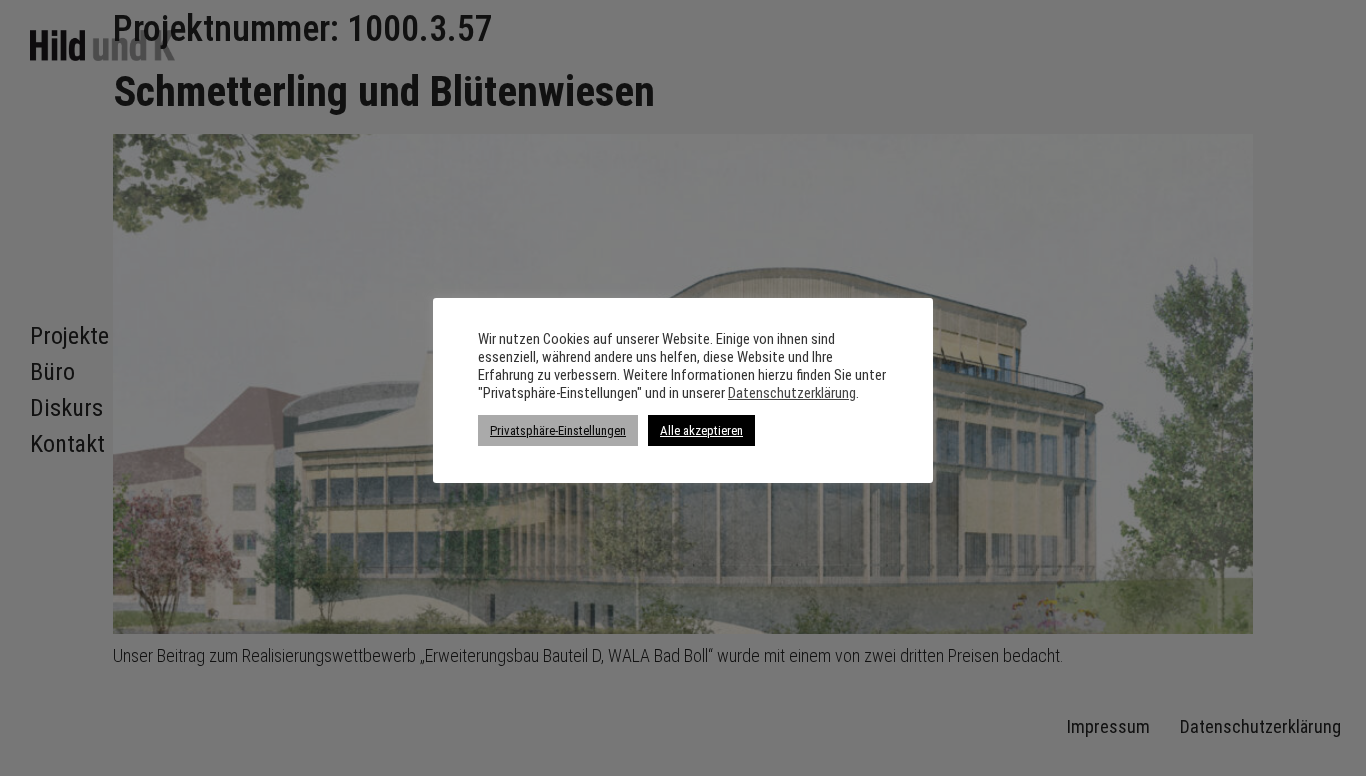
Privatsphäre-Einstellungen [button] (558, 430)
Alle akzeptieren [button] (701, 430)
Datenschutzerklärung (792, 393)
